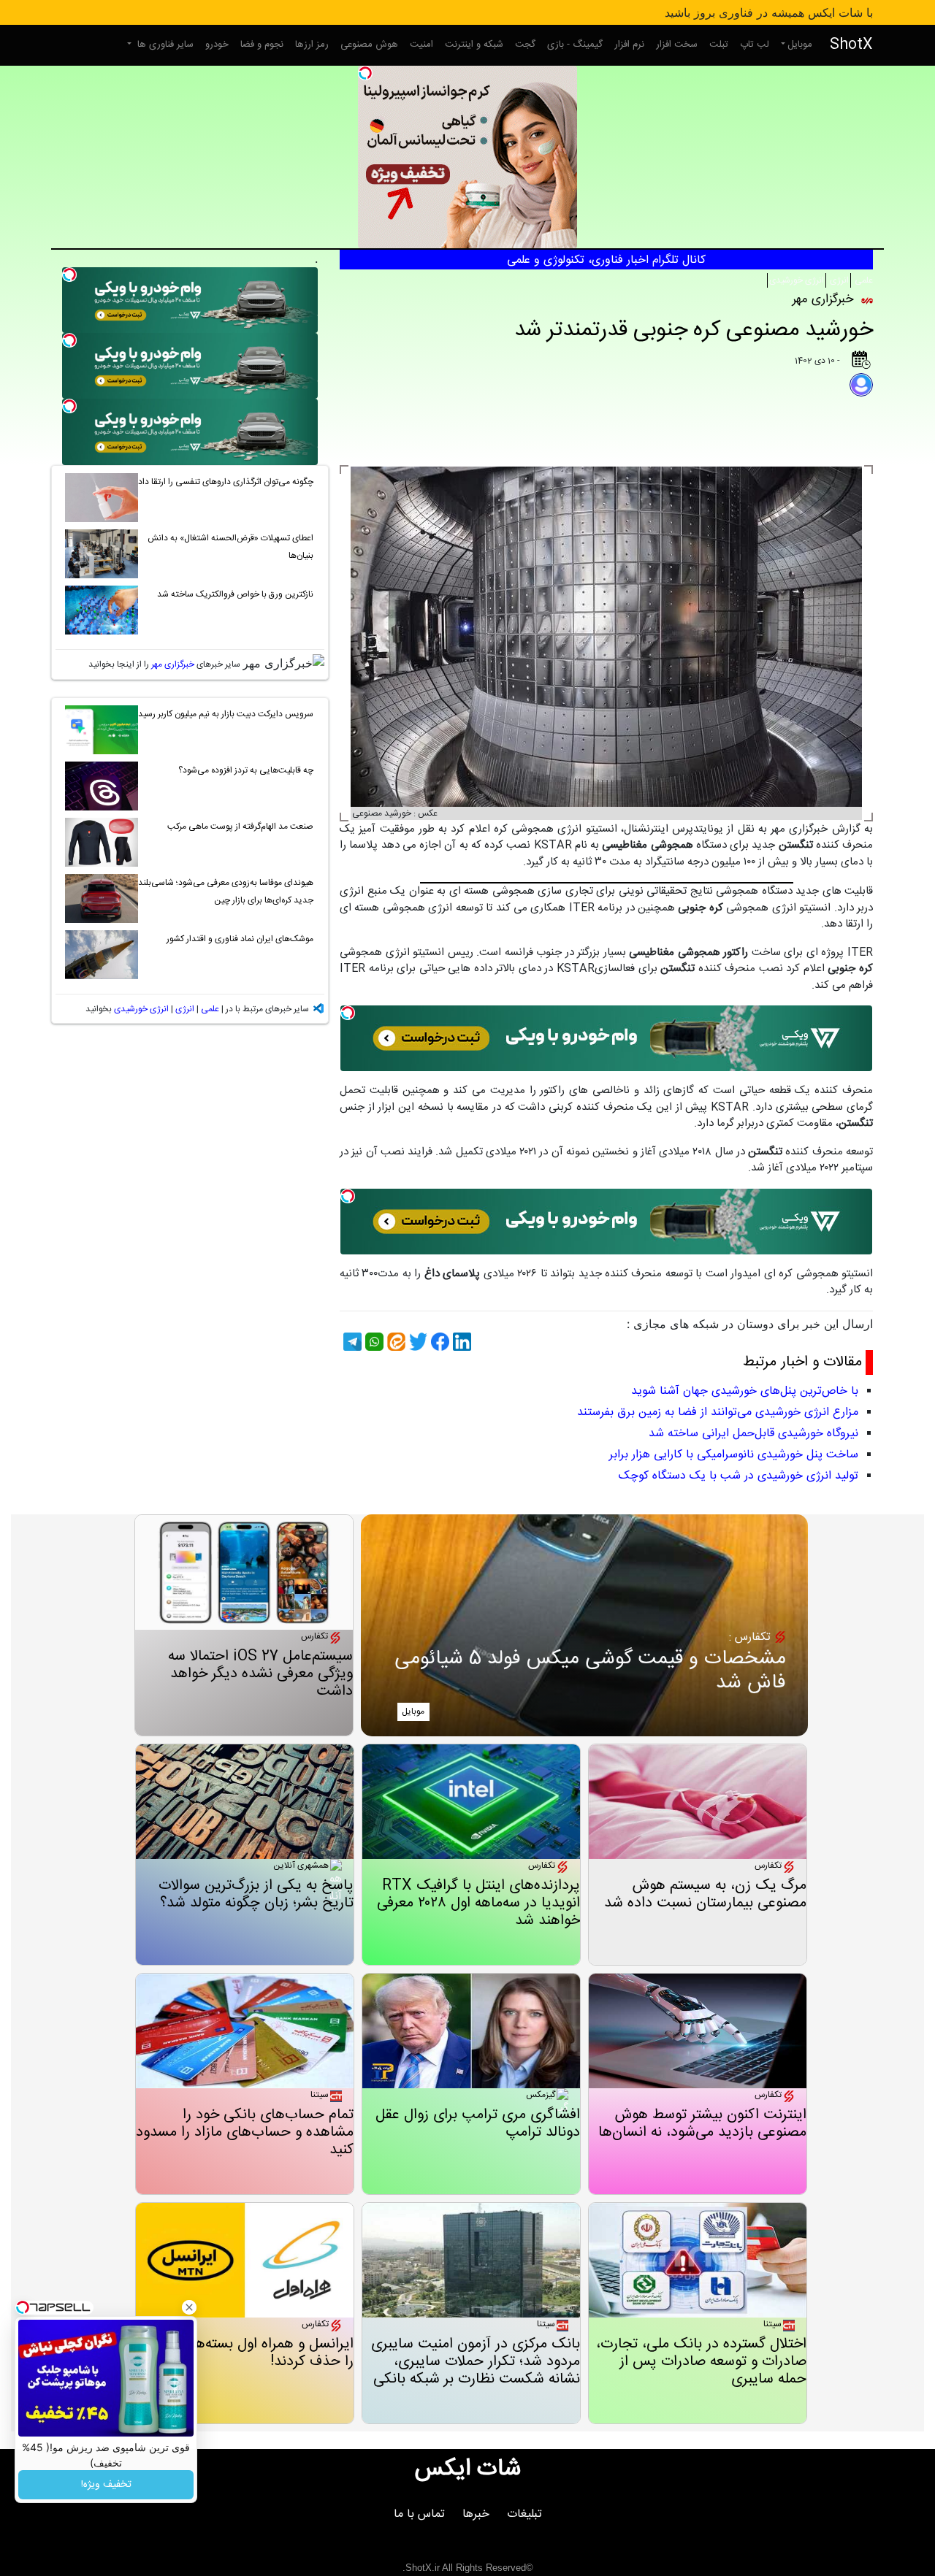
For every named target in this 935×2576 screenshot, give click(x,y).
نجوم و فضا (262, 45)
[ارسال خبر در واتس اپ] (373, 1342)
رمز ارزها (312, 45)
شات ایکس (468, 2469)
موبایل (800, 45)
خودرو (217, 45)
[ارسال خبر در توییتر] (416, 1342)
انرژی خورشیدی (797, 280)
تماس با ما (419, 2514)
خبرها (476, 2514)
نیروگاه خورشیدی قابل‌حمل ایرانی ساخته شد (753, 1434)
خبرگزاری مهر (173, 664)
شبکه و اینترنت (474, 45)
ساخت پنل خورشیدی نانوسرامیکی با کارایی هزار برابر (734, 1455)
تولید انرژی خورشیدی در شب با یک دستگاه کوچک (739, 1476)
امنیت (421, 45)
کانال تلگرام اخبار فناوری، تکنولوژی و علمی (606, 260)
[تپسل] (365, 73)
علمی (863, 280)
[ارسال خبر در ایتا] (394, 1342)
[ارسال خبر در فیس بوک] (438, 1342)
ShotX (851, 45)
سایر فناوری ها (164, 45)
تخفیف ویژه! (106, 2485)
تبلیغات (524, 2514)
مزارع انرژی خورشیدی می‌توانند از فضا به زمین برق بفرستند (718, 1412)
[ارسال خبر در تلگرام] (351, 1342)
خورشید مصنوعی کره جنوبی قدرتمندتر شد (694, 330)
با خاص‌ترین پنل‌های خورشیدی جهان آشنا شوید (745, 1391)
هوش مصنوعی (369, 45)
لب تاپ (755, 45)
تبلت (719, 45)
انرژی (838, 280)
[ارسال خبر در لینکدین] (460, 1342)
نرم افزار (629, 45)
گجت (525, 45)
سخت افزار (677, 45)
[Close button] (189, 2307)
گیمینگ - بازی (575, 45)
